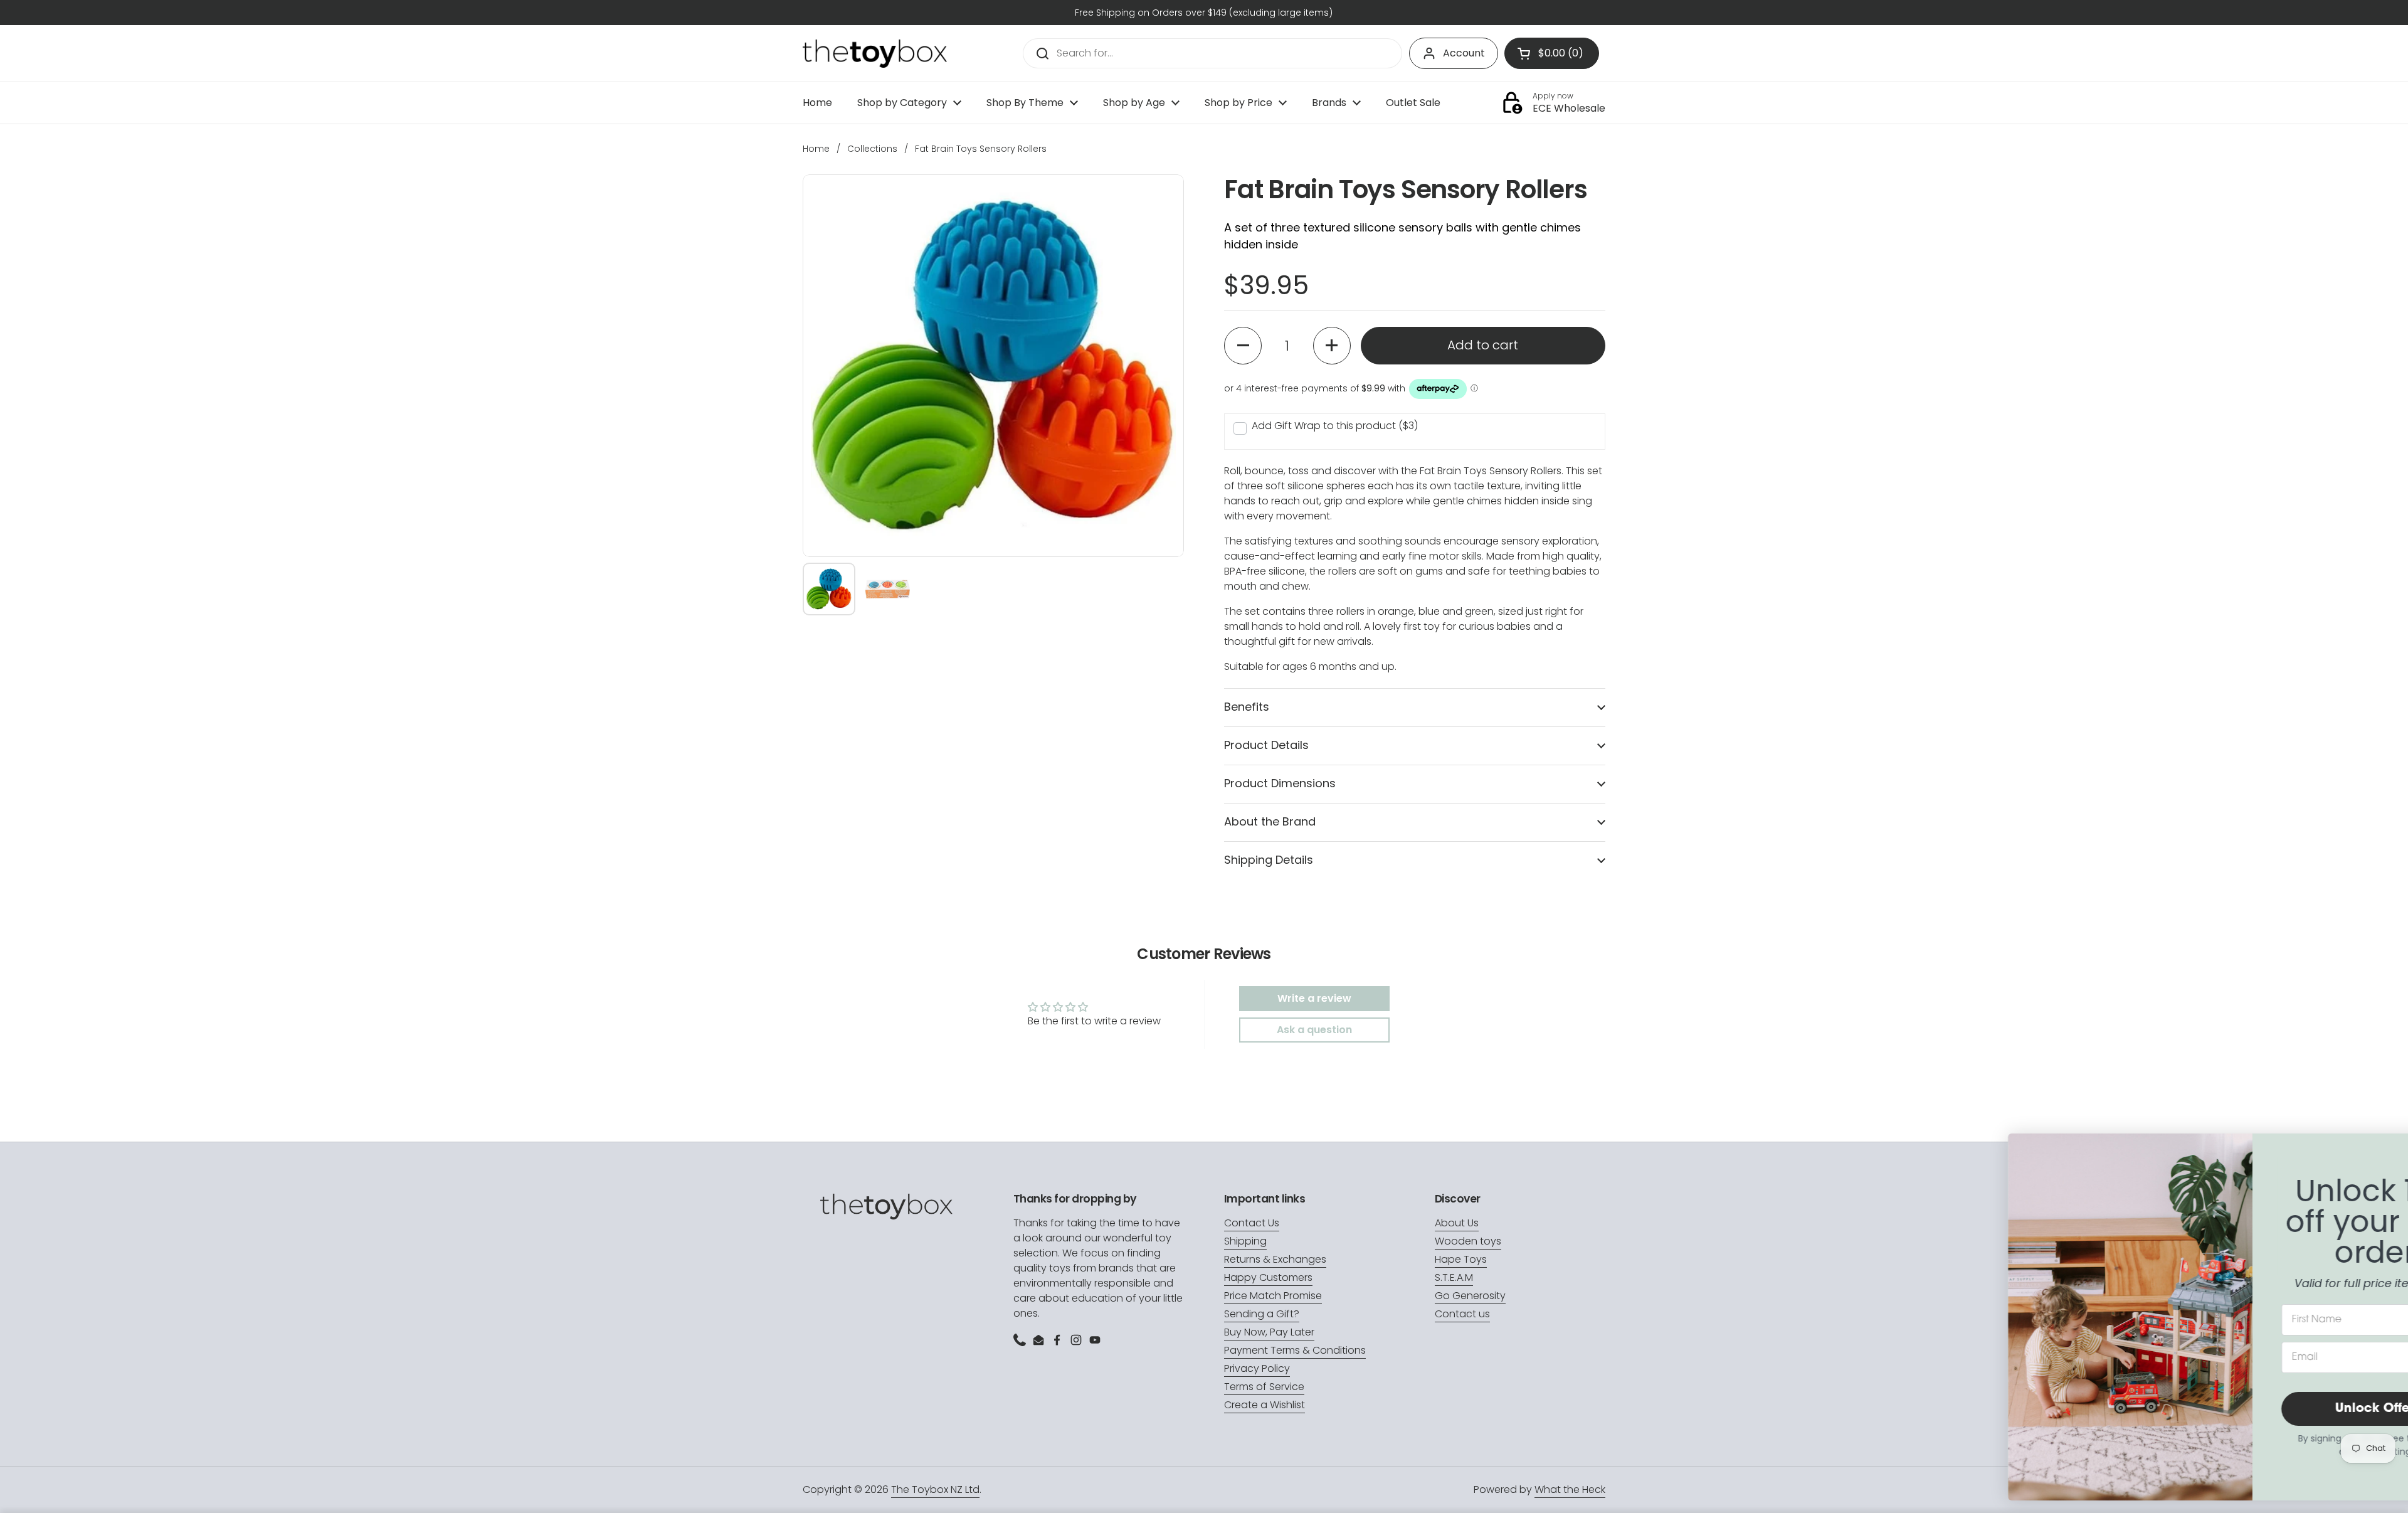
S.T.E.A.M (1454, 1277)
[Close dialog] (2379, 1149)
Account (1464, 53)
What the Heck (1570, 1489)
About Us (1457, 1223)
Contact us (1462, 1314)
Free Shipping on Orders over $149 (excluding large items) (1204, 13)
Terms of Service (1264, 1387)
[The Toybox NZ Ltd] (875, 54)
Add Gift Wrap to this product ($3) (1335, 426)
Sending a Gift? (1262, 1314)
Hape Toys (1461, 1259)
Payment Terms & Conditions (1295, 1350)
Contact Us (1252, 1223)
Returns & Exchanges (1275, 1259)
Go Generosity (1470, 1296)
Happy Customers (1268, 1277)
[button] (1243, 346)
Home (816, 149)
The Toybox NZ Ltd (935, 1489)
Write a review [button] (1314, 998)
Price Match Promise (1273, 1296)
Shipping (1245, 1241)
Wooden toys (1468, 1241)
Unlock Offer (2273, 1409)
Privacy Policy (1257, 1368)
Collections (872, 149)
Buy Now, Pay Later (1269, 1332)
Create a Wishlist (1265, 1405)
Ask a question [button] (1314, 1030)
